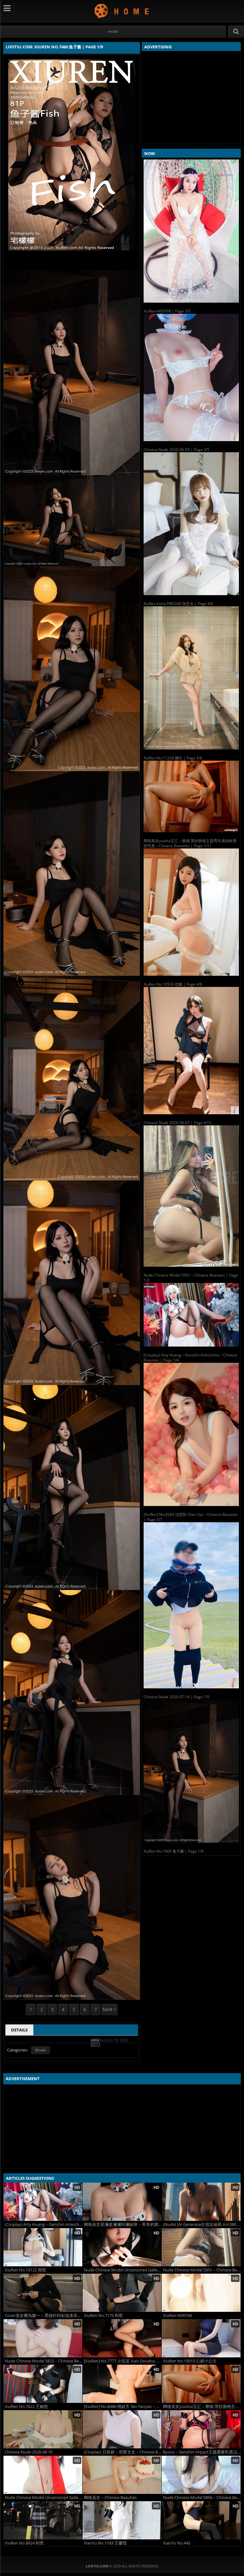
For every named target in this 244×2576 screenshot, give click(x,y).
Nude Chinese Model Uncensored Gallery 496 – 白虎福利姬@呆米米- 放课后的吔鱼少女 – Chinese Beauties (123, 2270)
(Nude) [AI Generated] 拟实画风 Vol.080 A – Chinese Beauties (202, 2224)
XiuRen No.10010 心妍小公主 (190, 2361)
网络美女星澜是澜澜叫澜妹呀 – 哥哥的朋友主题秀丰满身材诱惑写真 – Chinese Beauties (123, 2224)
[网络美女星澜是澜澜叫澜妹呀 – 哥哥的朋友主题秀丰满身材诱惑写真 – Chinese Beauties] (122, 2202)
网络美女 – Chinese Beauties (110, 2498)
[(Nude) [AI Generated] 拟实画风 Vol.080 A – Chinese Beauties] (201, 2202)
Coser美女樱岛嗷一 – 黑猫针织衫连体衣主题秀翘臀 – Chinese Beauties (44, 2316)
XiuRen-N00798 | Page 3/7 (167, 311)
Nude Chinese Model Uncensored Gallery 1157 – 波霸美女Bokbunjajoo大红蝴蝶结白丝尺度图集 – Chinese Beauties (44, 2498)
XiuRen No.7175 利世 (103, 2316)
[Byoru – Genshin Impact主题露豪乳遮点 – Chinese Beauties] (201, 2429)
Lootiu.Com (122, 11)
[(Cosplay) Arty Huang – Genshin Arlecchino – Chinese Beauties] (43, 2202)
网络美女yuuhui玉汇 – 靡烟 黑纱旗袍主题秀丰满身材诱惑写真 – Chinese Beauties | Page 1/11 (190, 843)
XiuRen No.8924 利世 (24, 2543)
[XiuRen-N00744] (201, 2293)
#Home (113, 32)
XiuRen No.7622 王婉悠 (26, 2407)
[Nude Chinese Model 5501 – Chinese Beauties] (201, 2247)
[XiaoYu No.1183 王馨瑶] (122, 2520)
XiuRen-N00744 (177, 2316)
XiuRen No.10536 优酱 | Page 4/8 (173, 984)
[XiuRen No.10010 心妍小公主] (201, 2338)
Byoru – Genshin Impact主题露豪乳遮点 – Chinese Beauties (202, 2452)
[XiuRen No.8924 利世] (43, 2520)
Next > (109, 2009)
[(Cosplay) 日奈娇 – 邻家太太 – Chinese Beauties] (122, 2429)
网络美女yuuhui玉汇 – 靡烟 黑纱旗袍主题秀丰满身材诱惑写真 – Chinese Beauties (202, 2407)
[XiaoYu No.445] (201, 2520)
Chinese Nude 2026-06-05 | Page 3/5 (176, 450)
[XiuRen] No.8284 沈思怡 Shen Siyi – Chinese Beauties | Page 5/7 (191, 1517)
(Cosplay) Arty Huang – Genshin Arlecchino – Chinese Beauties (44, 2224)
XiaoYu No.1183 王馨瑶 (105, 2543)
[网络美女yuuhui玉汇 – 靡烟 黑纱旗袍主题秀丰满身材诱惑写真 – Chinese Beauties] (201, 2384)
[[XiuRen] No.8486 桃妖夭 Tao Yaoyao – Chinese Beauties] (122, 2384)
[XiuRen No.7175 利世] (122, 2293)
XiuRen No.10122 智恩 (25, 2270)
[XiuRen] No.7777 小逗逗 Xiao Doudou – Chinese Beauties (123, 2361)
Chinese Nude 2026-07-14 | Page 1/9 (176, 1697)
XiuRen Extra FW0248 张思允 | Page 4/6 (178, 604)
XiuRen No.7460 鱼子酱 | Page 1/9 (174, 1851)
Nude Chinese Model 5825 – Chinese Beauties (44, 2361)
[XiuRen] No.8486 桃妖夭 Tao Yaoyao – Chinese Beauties (123, 2407)
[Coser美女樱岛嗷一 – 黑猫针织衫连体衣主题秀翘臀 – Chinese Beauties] (43, 2293)
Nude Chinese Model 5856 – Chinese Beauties (202, 2498)
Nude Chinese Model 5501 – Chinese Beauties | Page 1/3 (191, 1278)
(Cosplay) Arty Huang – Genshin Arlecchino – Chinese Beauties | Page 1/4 (190, 1358)
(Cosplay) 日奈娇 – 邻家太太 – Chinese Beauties (123, 2452)
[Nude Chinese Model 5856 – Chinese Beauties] (201, 2475)
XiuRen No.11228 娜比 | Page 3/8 (173, 758)
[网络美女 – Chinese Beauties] (122, 2475)
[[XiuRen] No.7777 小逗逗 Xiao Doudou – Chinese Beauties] (122, 2338)
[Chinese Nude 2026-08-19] (43, 2429)
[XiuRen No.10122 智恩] (43, 2247)
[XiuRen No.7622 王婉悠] (43, 2384)
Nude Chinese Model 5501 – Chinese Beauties (202, 2270)
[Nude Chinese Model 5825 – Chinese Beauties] (43, 2338)
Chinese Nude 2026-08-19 (29, 2452)
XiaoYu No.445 (177, 2543)
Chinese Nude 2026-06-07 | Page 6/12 (178, 1123)
